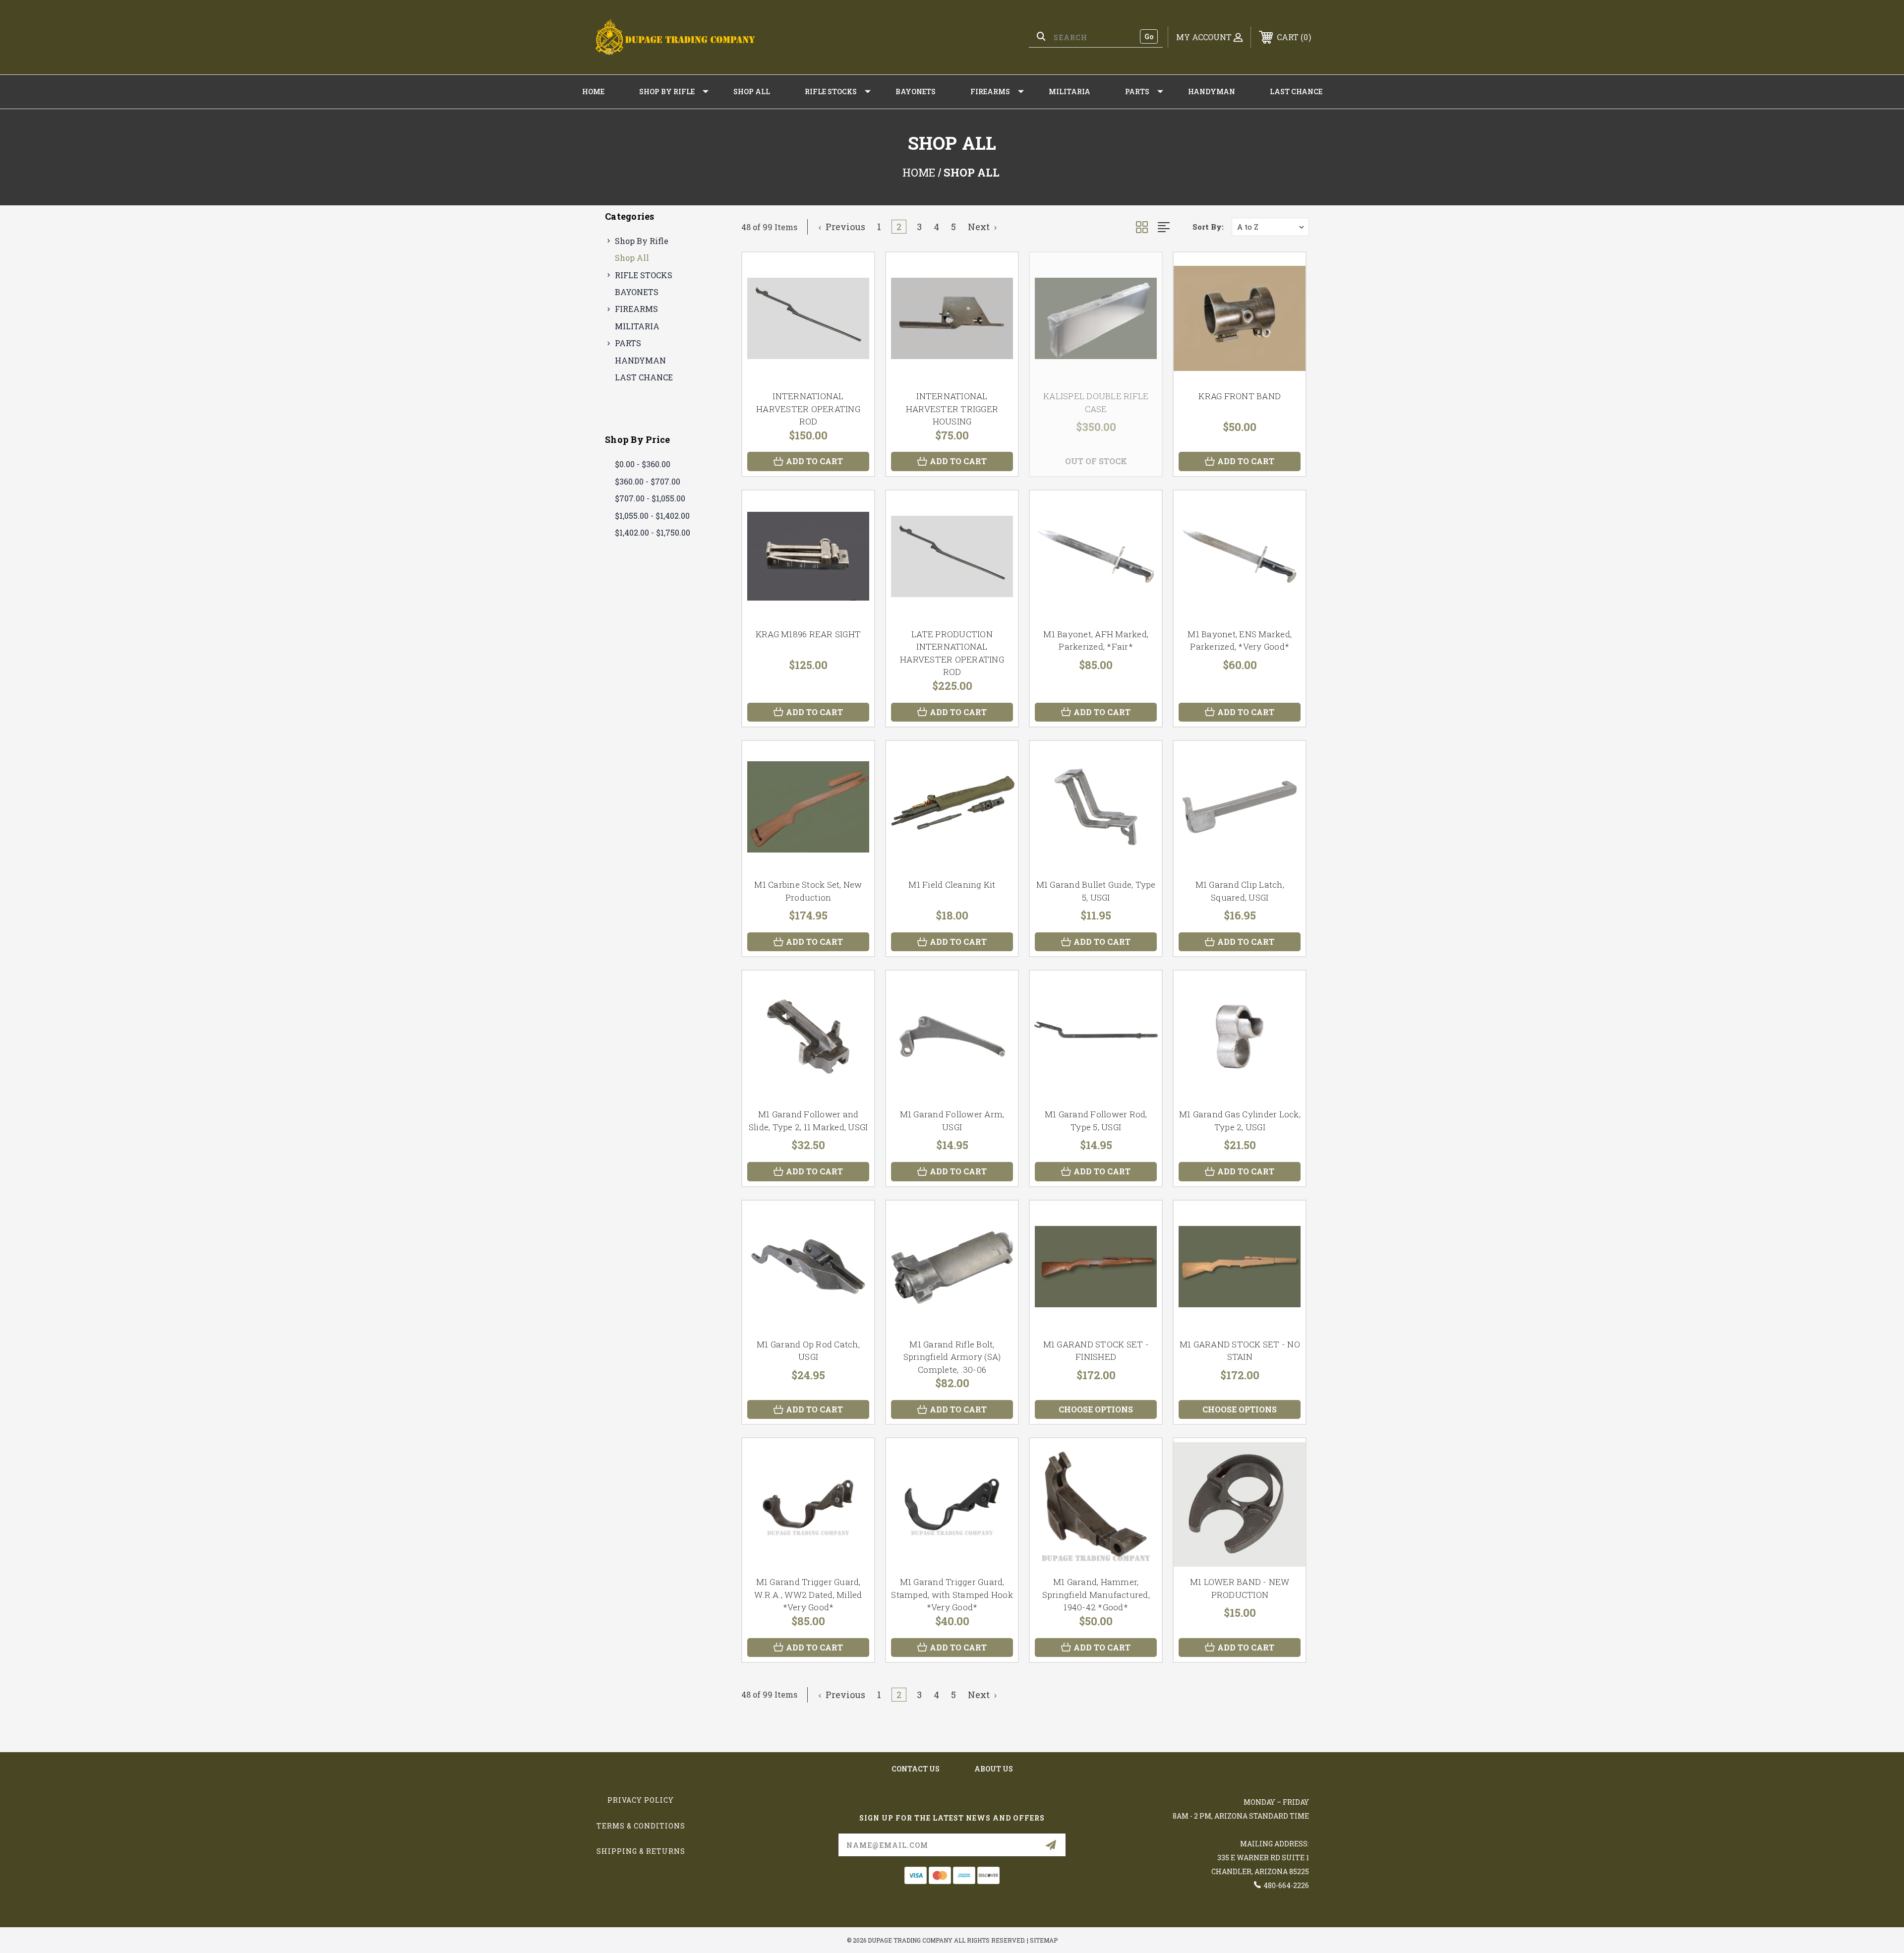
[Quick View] (854, 273)
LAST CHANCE (1296, 92)
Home (593, 92)
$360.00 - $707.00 (648, 481)
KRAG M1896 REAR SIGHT (808, 634)
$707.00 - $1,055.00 (650, 498)
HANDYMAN (1212, 92)
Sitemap (1044, 1940)
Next (980, 227)
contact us (916, 1769)
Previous (844, 227)
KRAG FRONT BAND (1240, 396)
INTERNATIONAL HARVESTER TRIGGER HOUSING (952, 409)
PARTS (1137, 92)
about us (994, 1769)
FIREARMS (990, 92)
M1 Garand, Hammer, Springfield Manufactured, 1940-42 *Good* (1096, 1594)
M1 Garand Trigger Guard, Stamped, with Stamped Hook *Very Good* (952, 1594)
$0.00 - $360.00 (643, 464)
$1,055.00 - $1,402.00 (652, 516)
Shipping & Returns (641, 1851)
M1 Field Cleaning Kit (952, 885)
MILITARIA (1070, 92)
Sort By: (1208, 227)
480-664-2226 (1286, 1885)
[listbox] (1270, 227)
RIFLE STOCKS (831, 92)
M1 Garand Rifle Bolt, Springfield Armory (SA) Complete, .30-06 (952, 1357)
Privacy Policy (641, 1800)
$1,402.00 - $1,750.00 (653, 532)
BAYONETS (916, 92)
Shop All (752, 92)
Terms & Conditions (641, 1826)
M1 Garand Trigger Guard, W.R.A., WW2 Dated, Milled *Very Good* (808, 1594)
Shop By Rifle (667, 92)
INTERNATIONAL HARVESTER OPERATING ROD (808, 409)
